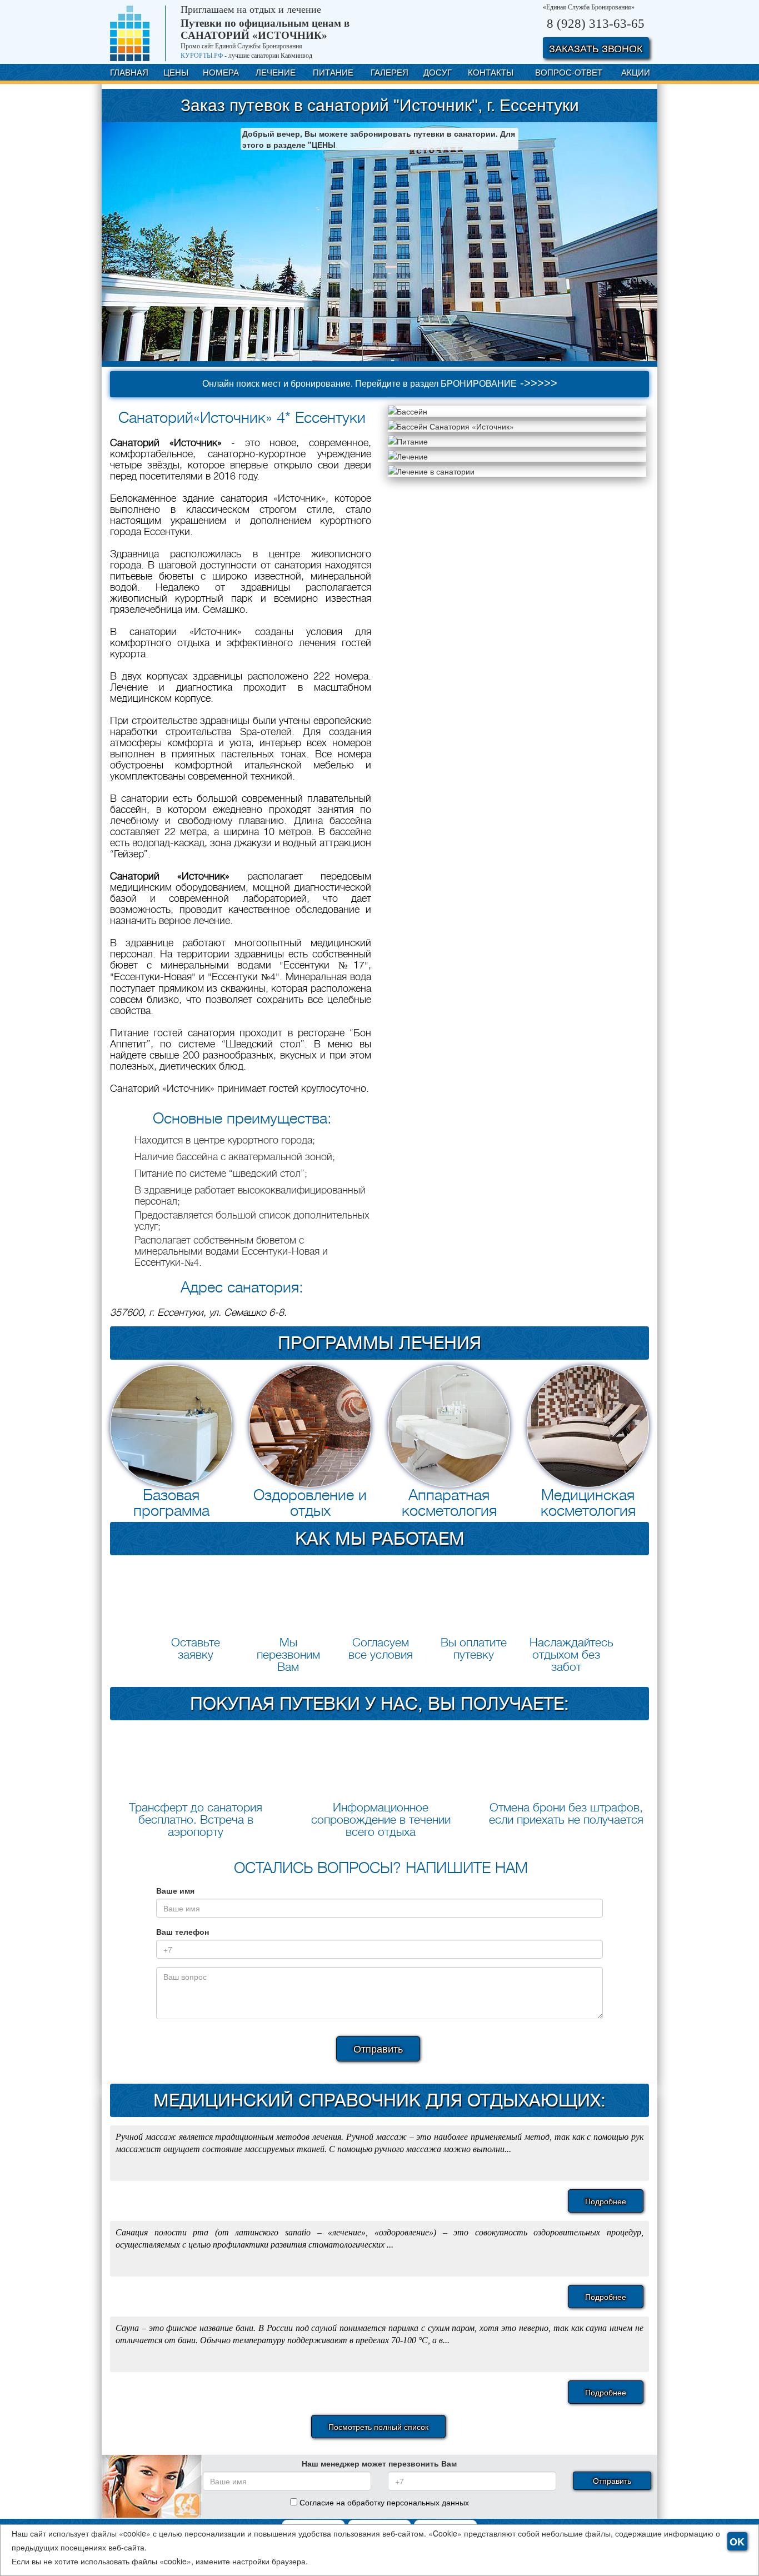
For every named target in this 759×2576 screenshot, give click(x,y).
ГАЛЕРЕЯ (390, 72)
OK (737, 2542)
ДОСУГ (438, 72)
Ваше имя (175, 1890)
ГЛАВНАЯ (129, 72)
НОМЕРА (221, 72)
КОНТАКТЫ (491, 72)
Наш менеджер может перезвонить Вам (379, 2463)
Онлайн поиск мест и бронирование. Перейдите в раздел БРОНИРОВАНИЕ (380, 383)
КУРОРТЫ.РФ (202, 56)
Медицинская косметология (588, 1503)
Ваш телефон (183, 1931)
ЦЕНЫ (176, 72)
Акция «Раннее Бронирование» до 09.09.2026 (314, 211)
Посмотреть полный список (378, 2427)
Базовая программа (171, 1503)
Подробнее (606, 2201)
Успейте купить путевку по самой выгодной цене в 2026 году (258, 231)
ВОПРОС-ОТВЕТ (569, 72)
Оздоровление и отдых (310, 1503)
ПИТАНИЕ (333, 72)
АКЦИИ (636, 72)
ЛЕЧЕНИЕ (276, 72)
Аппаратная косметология (449, 1503)
